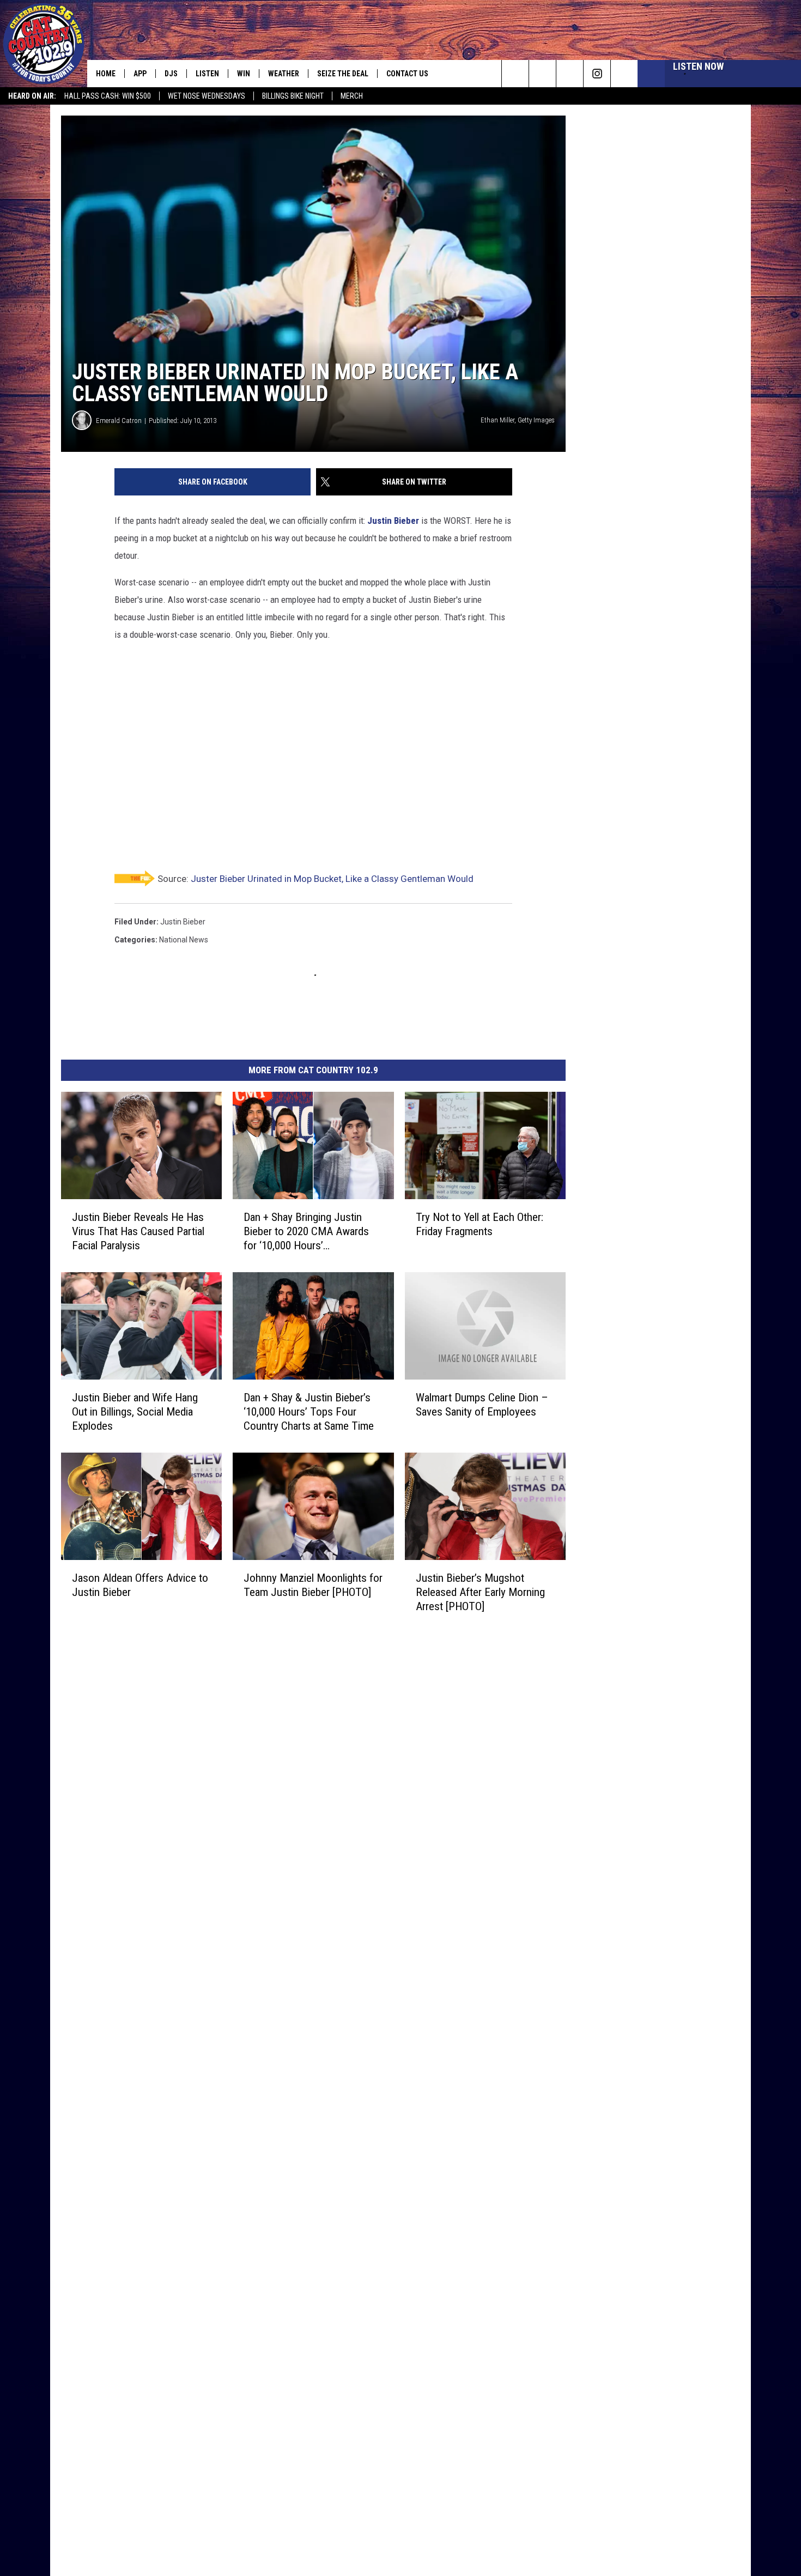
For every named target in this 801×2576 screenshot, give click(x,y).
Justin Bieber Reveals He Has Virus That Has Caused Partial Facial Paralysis (138, 1231)
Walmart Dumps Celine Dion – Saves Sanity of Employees (482, 1405)
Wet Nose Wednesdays (207, 96)
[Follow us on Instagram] (597, 74)
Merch (352, 96)
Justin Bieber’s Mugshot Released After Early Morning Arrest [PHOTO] (480, 1592)
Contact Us (407, 74)
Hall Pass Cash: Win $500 (108, 96)
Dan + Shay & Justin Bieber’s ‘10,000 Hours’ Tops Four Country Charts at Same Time (309, 1412)
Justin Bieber (393, 521)
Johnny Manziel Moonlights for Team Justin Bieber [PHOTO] (313, 1585)
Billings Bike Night (293, 96)
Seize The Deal (343, 74)
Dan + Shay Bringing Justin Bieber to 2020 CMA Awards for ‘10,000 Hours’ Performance (306, 1232)
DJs (171, 74)
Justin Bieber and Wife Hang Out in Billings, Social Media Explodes (135, 1412)
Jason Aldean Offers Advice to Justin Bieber (140, 1585)
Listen (207, 74)
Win (244, 74)
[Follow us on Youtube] (624, 74)
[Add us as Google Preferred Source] (542, 74)
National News (184, 940)
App (140, 74)
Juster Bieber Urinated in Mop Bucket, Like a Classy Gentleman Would (332, 879)
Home (106, 74)
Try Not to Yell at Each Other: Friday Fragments (480, 1224)
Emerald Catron (119, 421)
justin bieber (183, 922)
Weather (284, 74)
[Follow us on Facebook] (570, 74)
